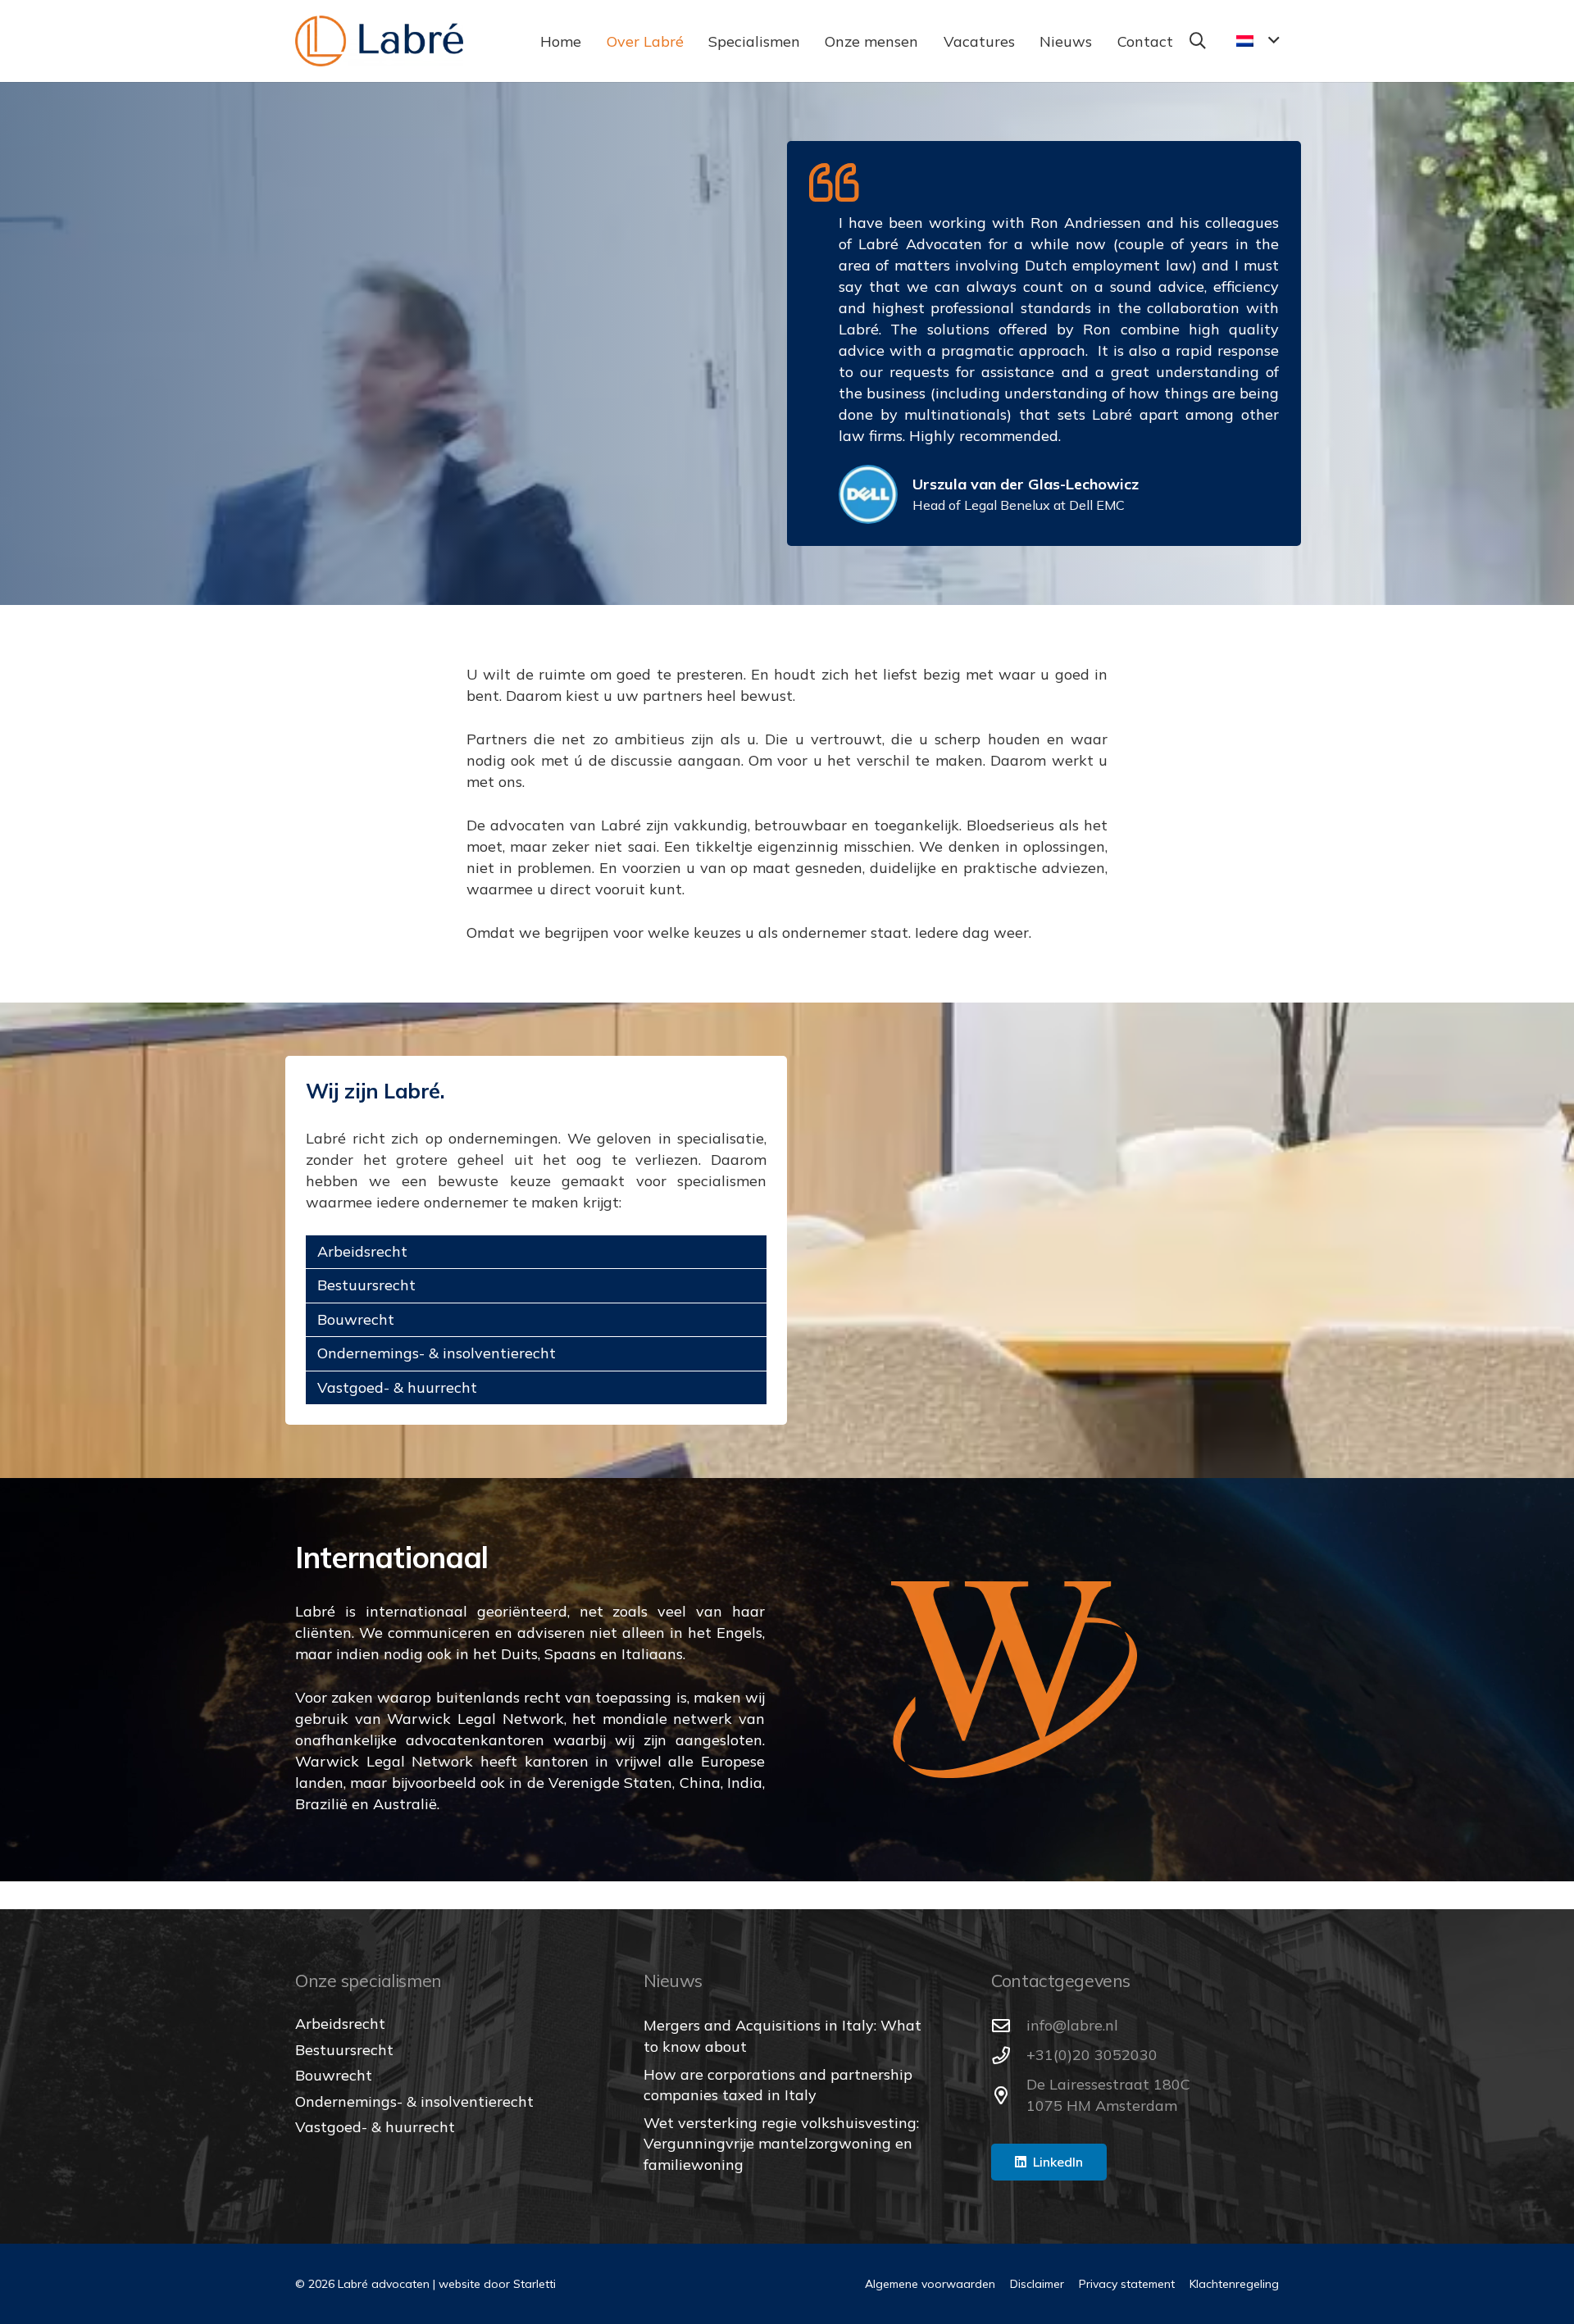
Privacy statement (1127, 2284)
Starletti (535, 2284)
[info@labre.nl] (1009, 2026)
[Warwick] (1014, 1676)
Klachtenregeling (1234, 2284)
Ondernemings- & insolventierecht (437, 1350)
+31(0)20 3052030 (1092, 2055)
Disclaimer (1037, 2284)
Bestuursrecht (366, 1282)
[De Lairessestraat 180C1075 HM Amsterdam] (1009, 2096)
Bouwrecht (356, 1316)
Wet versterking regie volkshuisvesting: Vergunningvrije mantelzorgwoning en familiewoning (781, 2143)
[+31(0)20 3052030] (1009, 2056)
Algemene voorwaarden (930, 2284)
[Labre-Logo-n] (379, 41)
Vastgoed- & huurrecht (397, 1384)
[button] (697, 41)
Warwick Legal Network (475, 1715)
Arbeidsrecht (362, 1248)
